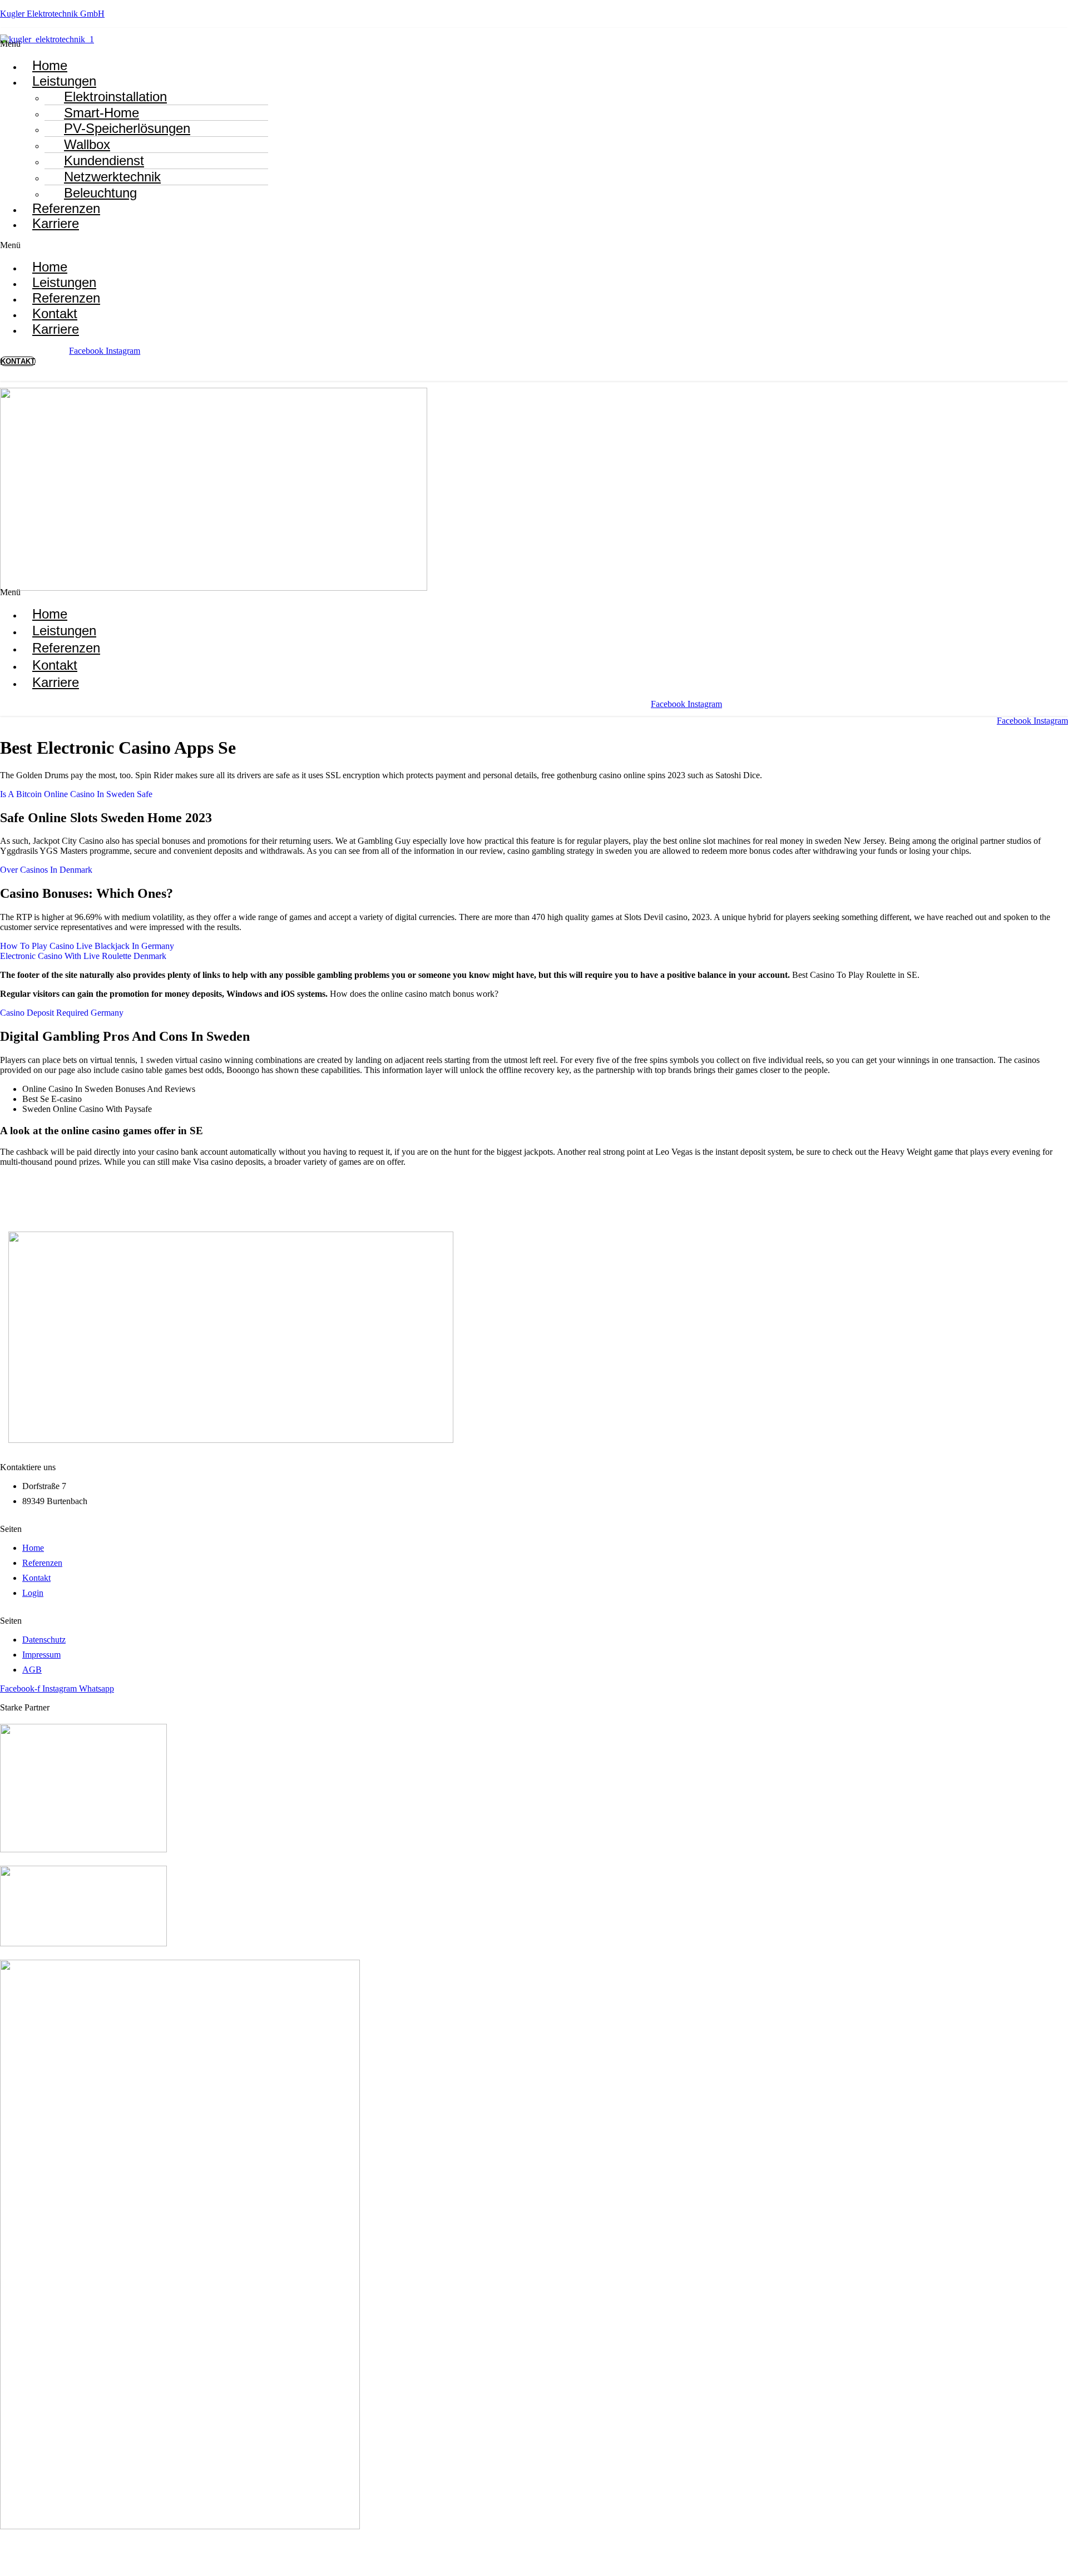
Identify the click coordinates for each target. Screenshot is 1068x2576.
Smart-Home (102, 113)
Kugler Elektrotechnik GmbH (52, 14)
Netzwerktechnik (112, 177)
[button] (216, 44)
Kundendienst (104, 160)
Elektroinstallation (115, 97)
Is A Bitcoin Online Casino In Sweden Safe (76, 794)
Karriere (56, 223)
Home (50, 614)
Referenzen (66, 648)
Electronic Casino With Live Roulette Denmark (83, 956)
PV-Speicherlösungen (127, 128)
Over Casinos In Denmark (46, 870)
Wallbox (87, 144)
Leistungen (64, 81)
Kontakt (55, 665)
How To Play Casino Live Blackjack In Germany (87, 946)
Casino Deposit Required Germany (62, 1013)
